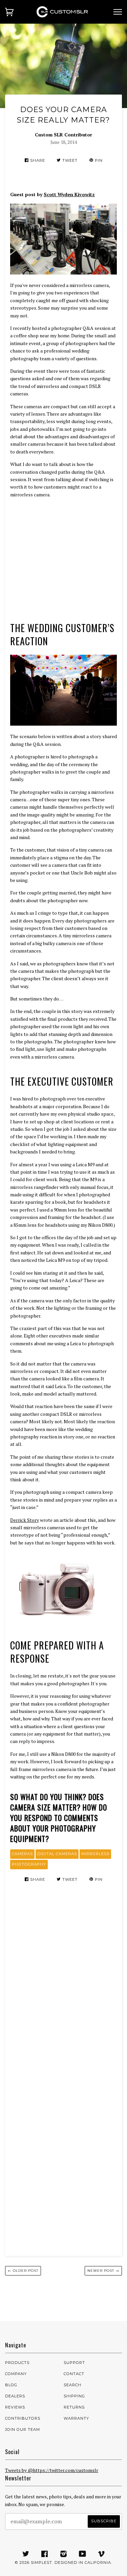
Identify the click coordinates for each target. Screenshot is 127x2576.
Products (17, 2363)
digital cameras (57, 1854)
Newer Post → (103, 2271)
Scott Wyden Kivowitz (69, 194)
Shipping (74, 2396)
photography (29, 1864)
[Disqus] (63, 1984)
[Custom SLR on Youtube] (83, 2555)
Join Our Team (23, 2429)
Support (74, 2363)
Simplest (41, 2562)
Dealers (15, 2396)
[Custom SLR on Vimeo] (101, 2555)
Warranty (76, 2418)
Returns (74, 2407)
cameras (22, 1854)
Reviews (15, 2407)
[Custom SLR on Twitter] (26, 2555)
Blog (11, 2385)
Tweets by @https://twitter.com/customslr (52, 2470)
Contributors (23, 2418)
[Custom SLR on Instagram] (64, 2555)
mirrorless (95, 1854)
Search (72, 2385)
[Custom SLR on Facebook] (45, 2555)
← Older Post (23, 2271)
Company (16, 2374)
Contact (74, 2374)
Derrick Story (25, 1520)
